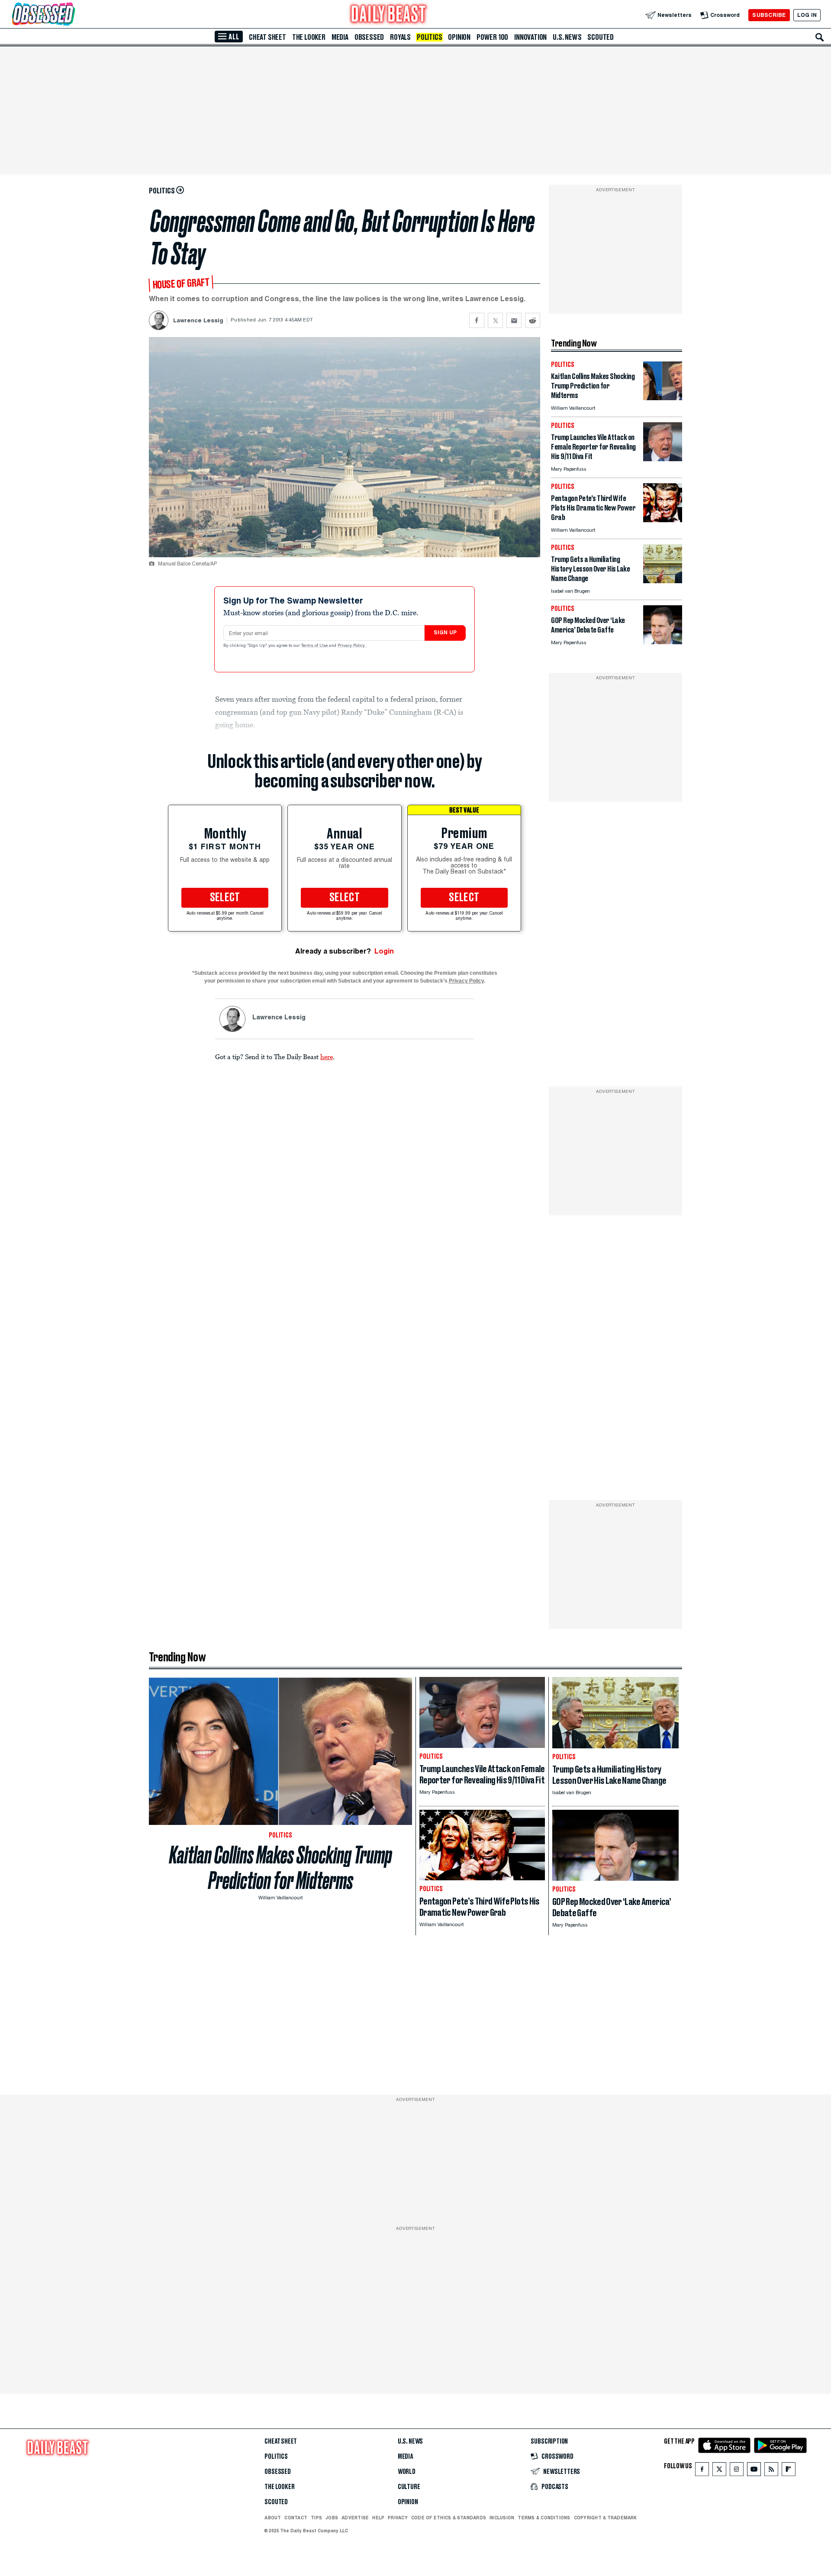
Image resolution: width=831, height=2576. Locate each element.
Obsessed (369, 37)
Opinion (459, 37)
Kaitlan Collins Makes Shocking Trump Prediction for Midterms (281, 1868)
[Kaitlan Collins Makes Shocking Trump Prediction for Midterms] (663, 398)
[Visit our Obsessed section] (71, 15)
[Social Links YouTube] (754, 2471)
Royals (400, 37)
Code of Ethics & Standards (449, 2518)
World (407, 2472)
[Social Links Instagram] (737, 2471)
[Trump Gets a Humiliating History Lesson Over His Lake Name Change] (663, 581)
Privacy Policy (352, 646)
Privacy (398, 2518)
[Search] (820, 37)
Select (225, 898)
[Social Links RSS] (771, 2471)
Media (340, 37)
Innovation (530, 37)
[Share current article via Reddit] (533, 320)
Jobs (332, 2518)
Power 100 (492, 37)
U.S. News (567, 37)
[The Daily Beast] (389, 15)
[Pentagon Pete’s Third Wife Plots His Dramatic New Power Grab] (663, 520)
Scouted (601, 37)
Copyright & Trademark (606, 2518)
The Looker (309, 37)
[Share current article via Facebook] (477, 320)
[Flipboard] (788, 2471)
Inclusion (502, 2518)
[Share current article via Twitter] (495, 320)
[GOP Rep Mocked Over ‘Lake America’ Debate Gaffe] (663, 642)
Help (378, 2518)
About (273, 2518)
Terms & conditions (544, 2518)
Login (384, 951)
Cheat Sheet (267, 37)
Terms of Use (315, 646)
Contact (296, 2518)
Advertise (355, 2518)
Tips (316, 2518)
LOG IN (807, 15)
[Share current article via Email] (514, 320)
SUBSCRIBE (769, 15)
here (327, 1057)
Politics (429, 37)
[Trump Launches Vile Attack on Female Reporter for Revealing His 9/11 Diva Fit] (663, 459)
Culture (409, 2487)
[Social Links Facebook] (702, 2471)
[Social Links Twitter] (719, 2471)
